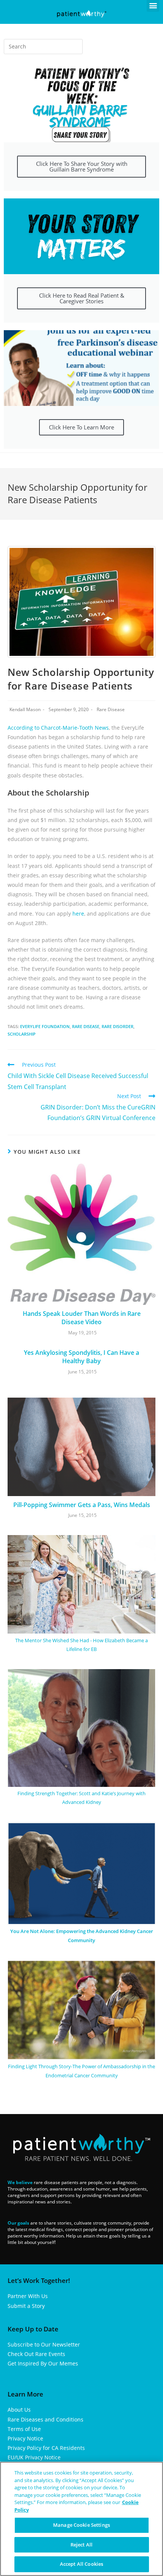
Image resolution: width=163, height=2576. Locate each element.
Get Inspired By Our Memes (43, 2363)
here (78, 914)
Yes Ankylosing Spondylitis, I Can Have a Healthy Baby (81, 1357)
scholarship (22, 1034)
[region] (81, 2519)
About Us (19, 2410)
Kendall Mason (25, 709)
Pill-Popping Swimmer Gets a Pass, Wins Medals (82, 1505)
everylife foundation (45, 1026)
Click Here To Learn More (81, 427)
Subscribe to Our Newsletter (44, 2344)
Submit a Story (26, 2306)
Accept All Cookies (81, 2564)
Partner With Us (28, 2296)
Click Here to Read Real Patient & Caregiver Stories (82, 298)
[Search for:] (43, 47)
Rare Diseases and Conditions (45, 2419)
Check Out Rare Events (36, 2354)
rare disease (86, 1026)
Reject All (81, 2545)
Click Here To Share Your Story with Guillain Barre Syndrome (82, 166)
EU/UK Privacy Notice (34, 2457)
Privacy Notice (25, 2438)
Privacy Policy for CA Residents (46, 2448)
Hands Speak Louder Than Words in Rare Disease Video (82, 1318)
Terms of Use (24, 2429)
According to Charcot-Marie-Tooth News (58, 728)
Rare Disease (111, 709)
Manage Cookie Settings (81, 2525)
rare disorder (118, 1026)
